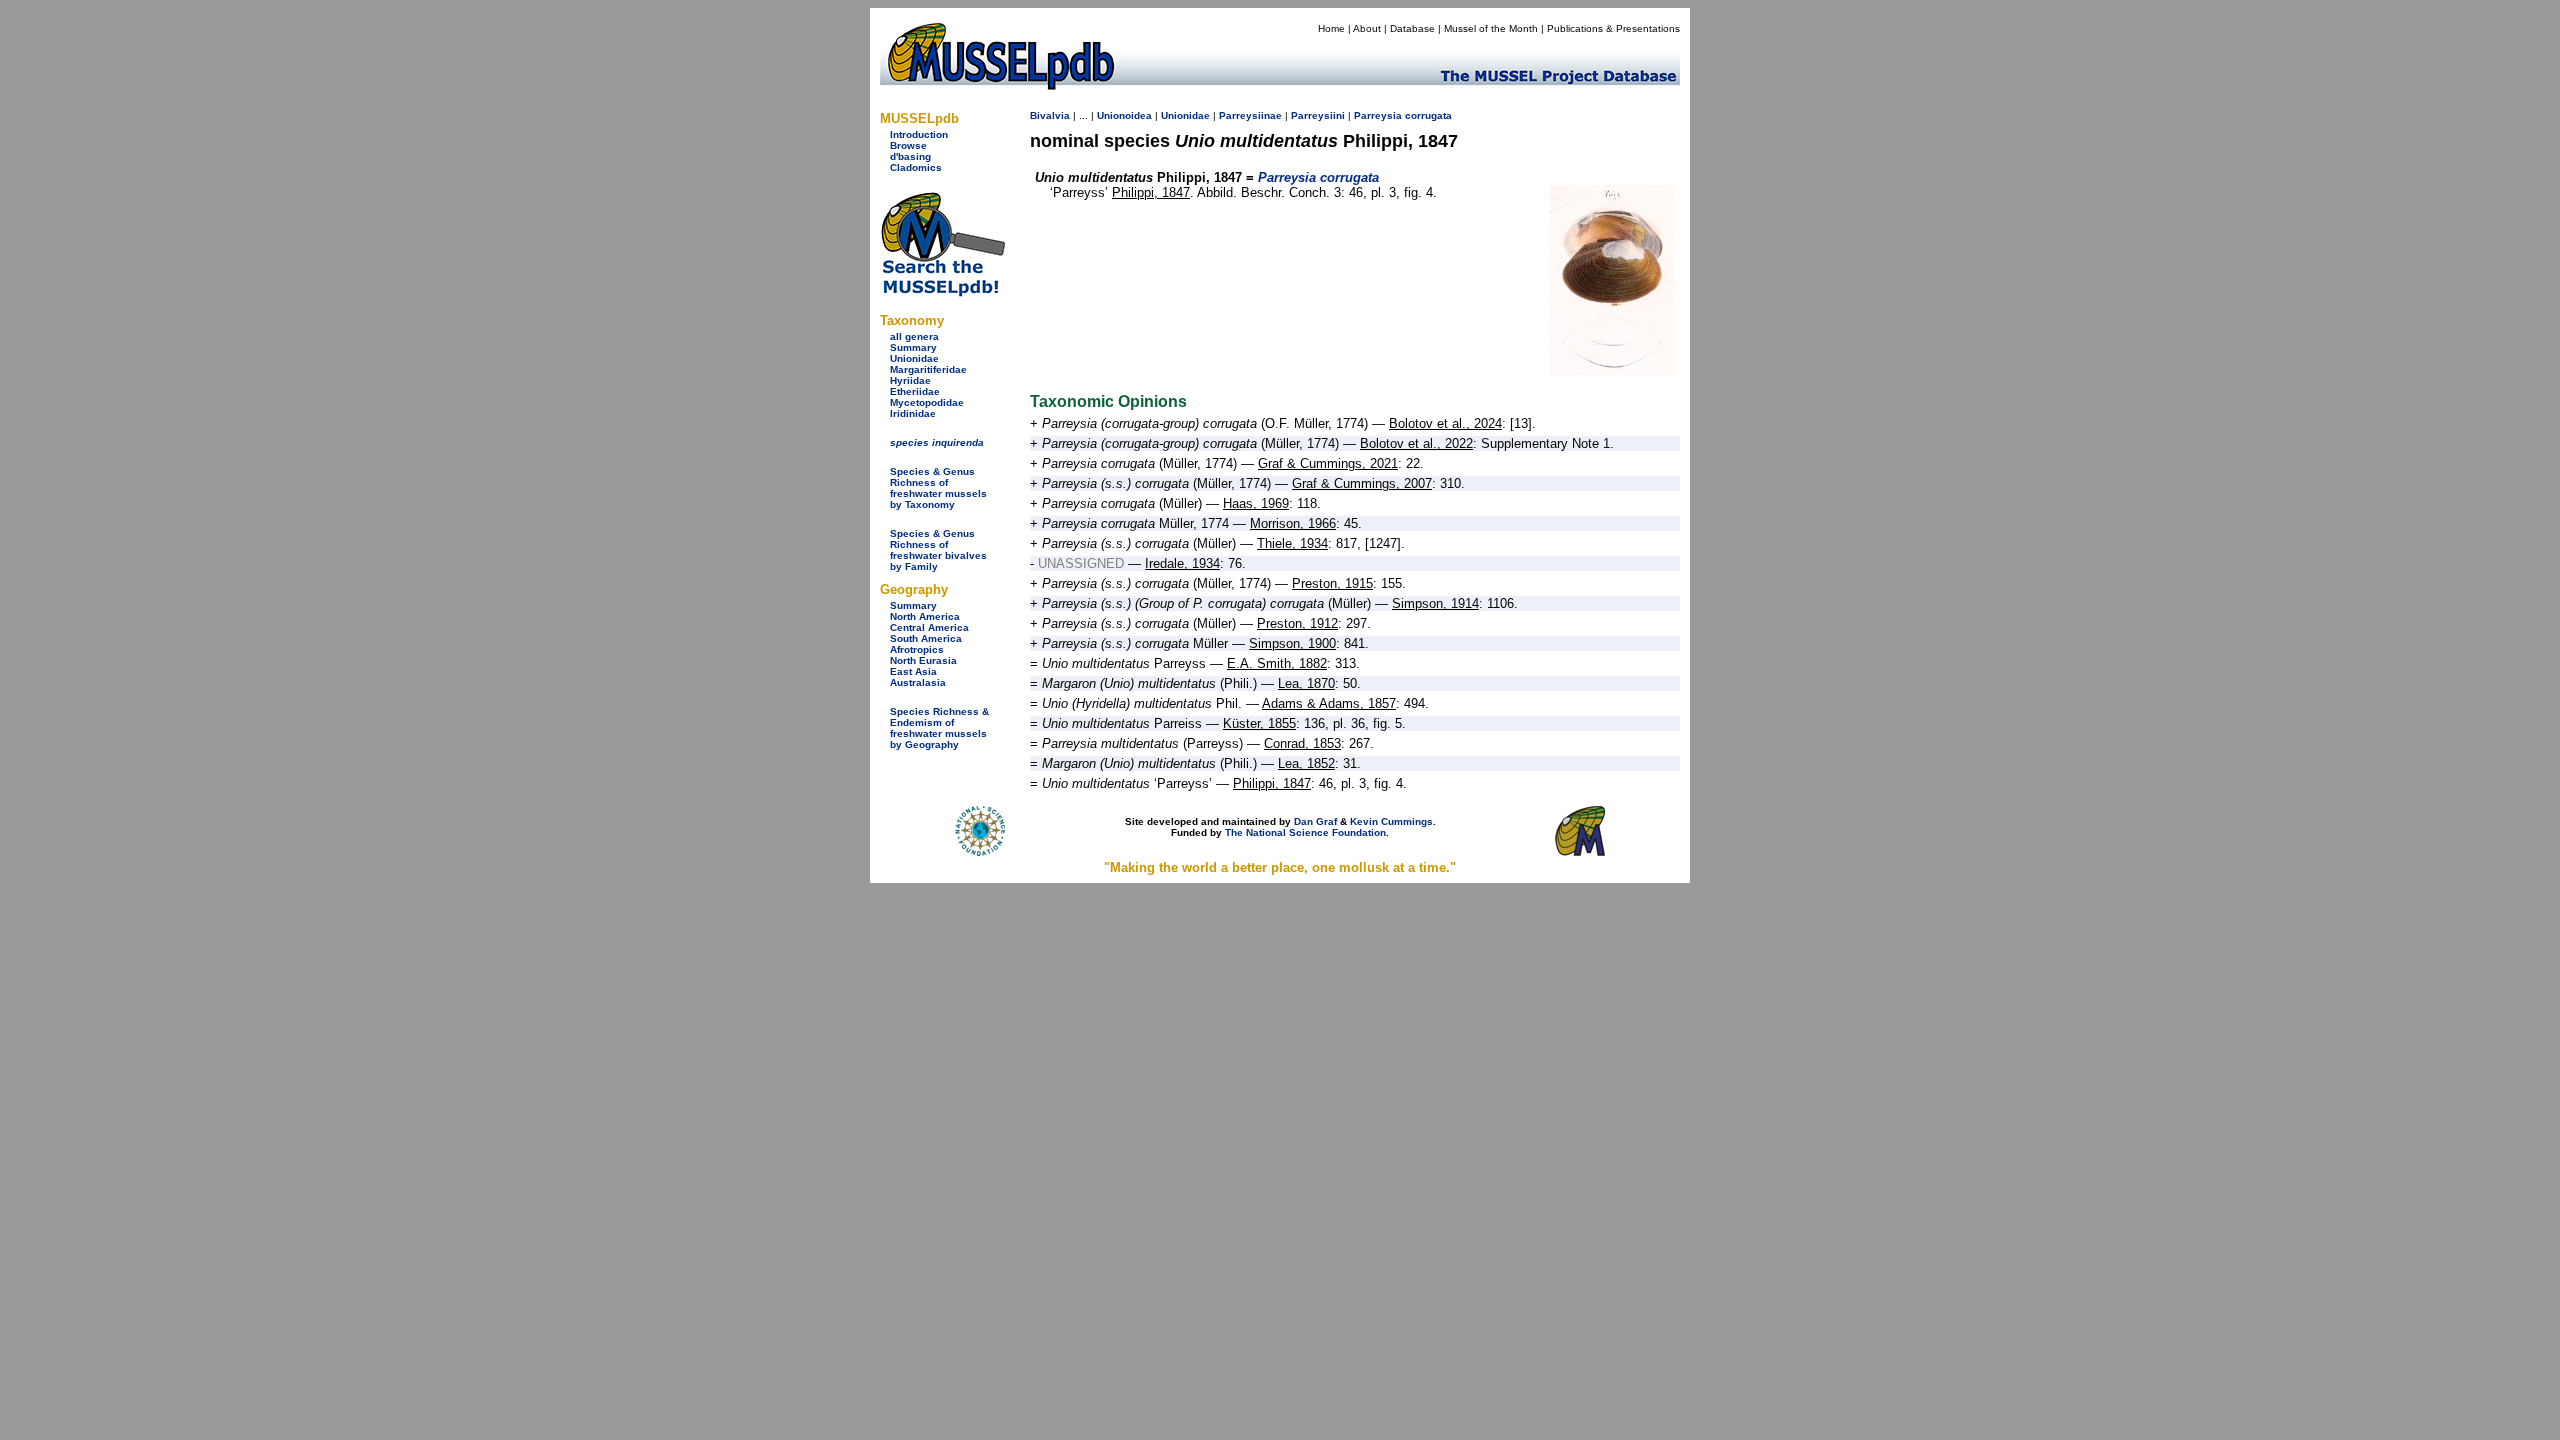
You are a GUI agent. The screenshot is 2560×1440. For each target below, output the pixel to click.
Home (1331, 28)
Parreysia (1378, 115)
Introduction (919, 134)
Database (1412, 28)
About (1367, 28)
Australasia (918, 682)
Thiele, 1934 (1292, 543)
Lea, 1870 (1306, 683)
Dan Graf (1315, 821)
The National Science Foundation (1305, 832)
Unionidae (914, 358)
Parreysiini (1318, 115)
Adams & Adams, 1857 (1329, 703)
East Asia (913, 671)
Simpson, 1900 (1292, 643)
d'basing (910, 156)
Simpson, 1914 (1435, 603)
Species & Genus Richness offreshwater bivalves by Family (938, 550)
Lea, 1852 (1306, 763)
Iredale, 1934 (1182, 563)
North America (925, 616)
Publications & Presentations (1613, 28)
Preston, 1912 (1297, 623)
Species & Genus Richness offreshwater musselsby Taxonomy (938, 488)
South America (926, 638)
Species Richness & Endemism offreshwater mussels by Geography (939, 728)
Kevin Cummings (1391, 821)
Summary (913, 347)
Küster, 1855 (1259, 723)
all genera (914, 336)
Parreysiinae (1250, 115)
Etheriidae (915, 391)
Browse (908, 145)
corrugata (1428, 115)
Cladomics (916, 167)
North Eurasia (923, 660)
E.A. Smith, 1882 (1277, 663)
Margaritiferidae (928, 369)
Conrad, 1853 (1302, 743)
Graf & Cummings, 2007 (1362, 483)
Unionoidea (1124, 115)
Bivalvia (1050, 115)
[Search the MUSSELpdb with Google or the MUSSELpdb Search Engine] (942, 292)
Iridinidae (913, 413)
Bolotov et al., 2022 (1416, 443)
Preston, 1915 (1332, 583)
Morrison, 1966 (1293, 523)
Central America (929, 627)
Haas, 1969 (1256, 503)
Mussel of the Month (1491, 28)
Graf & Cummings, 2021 (1328, 463)
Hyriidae (910, 380)
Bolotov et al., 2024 (1445, 423)
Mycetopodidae (927, 402)
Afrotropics (917, 649)
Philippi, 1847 (1151, 192)
